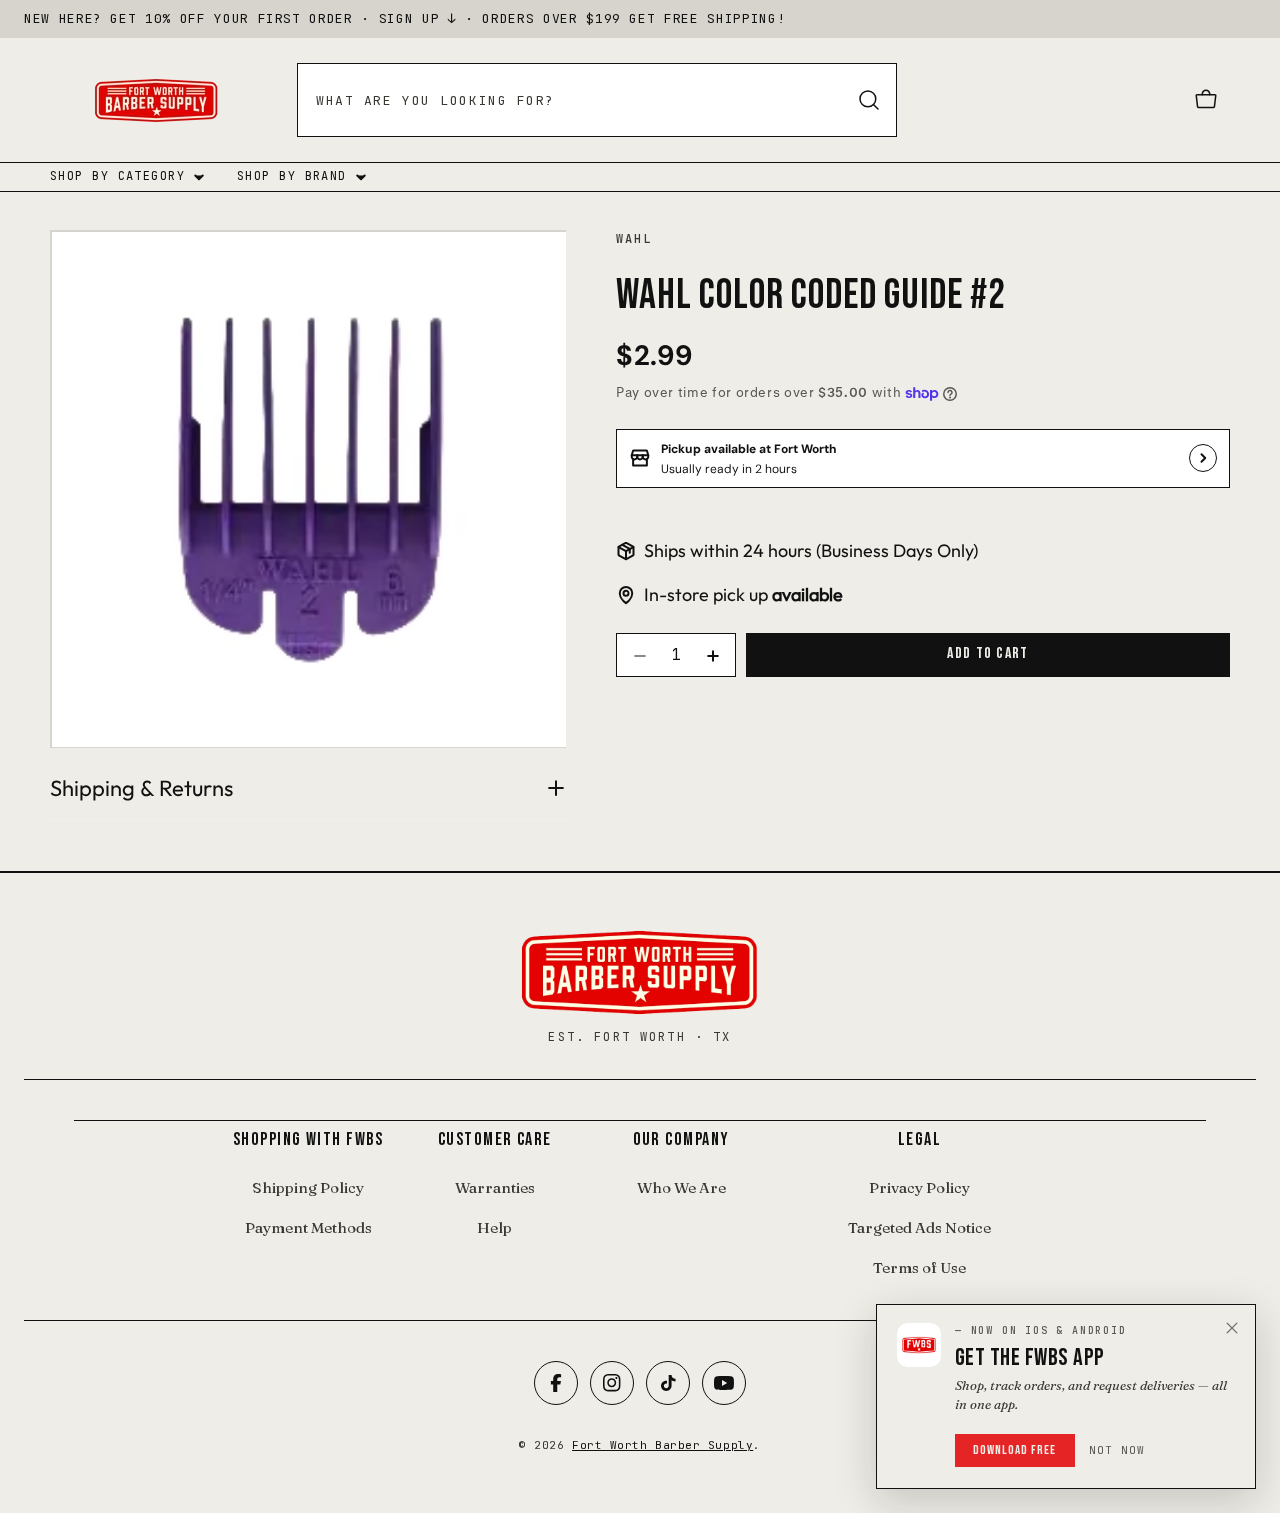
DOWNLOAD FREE (1015, 1450)
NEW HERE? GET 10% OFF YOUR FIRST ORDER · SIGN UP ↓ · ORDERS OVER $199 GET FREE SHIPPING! (404, 18)
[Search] (869, 100)
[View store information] (1203, 458)
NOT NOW (1117, 1450)
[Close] (1232, 1328)
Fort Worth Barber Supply (662, 1445)
